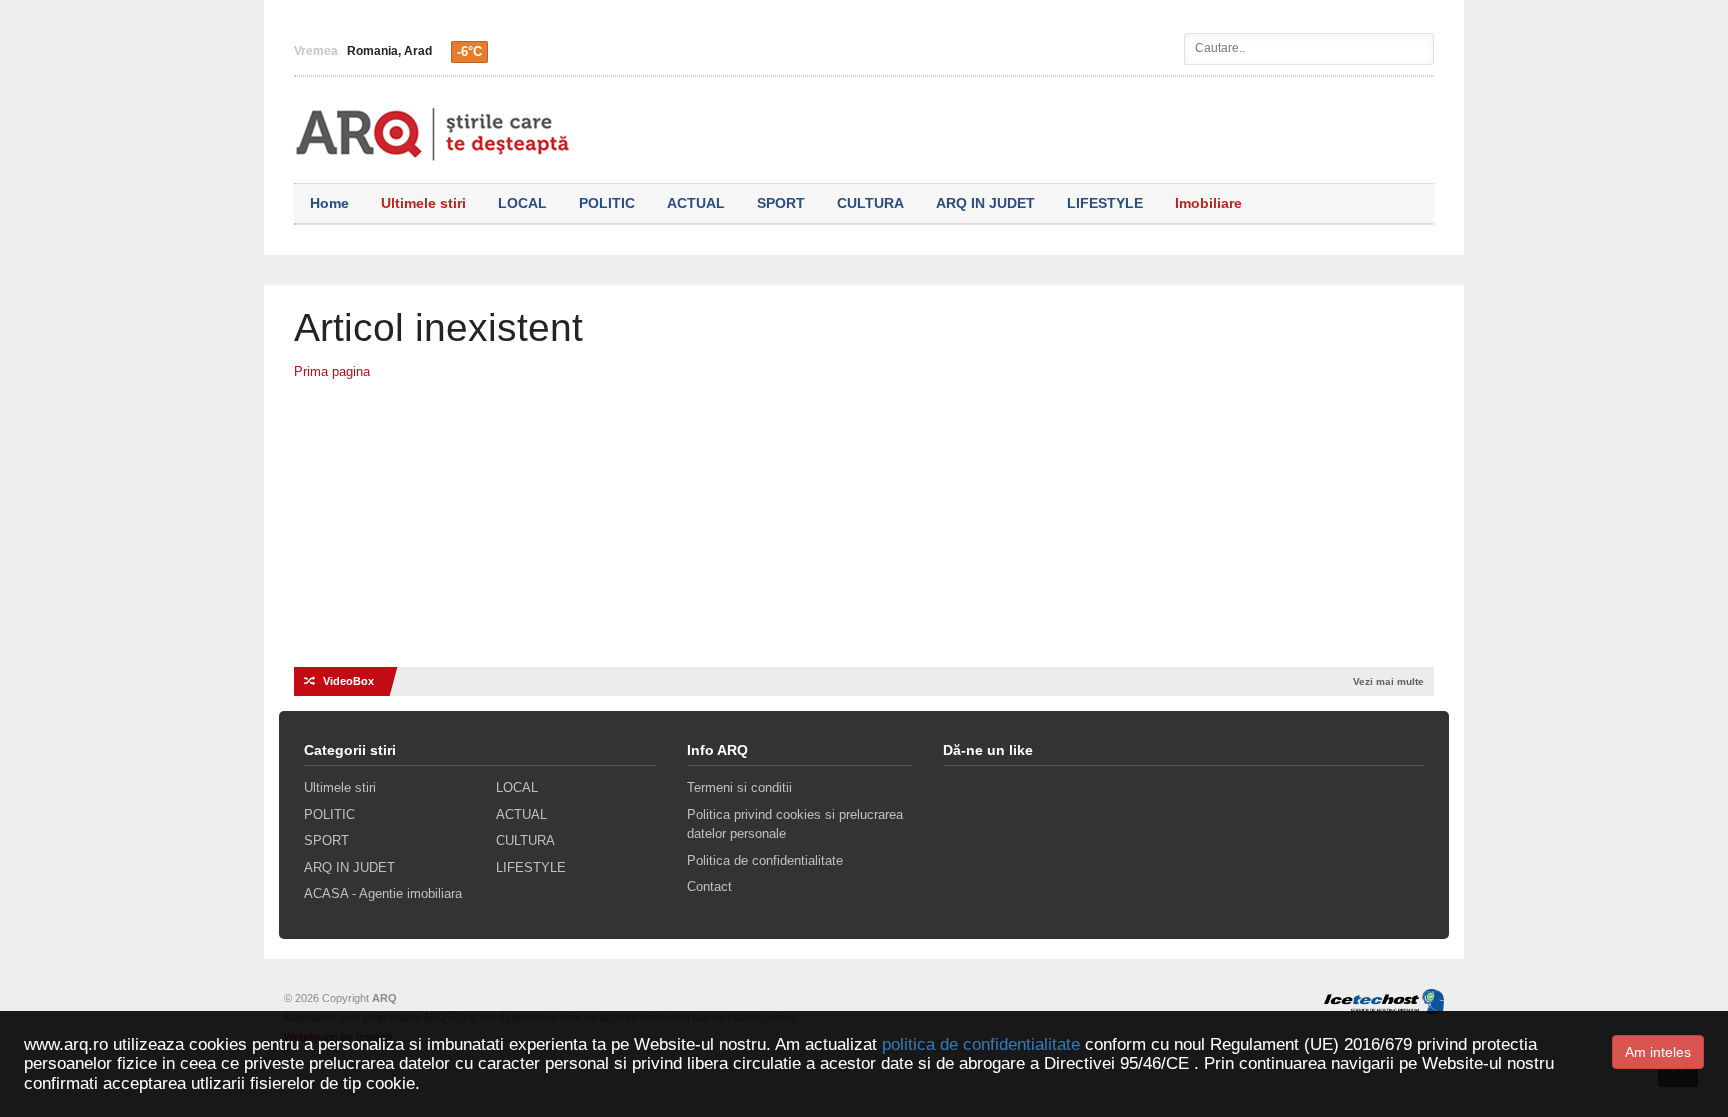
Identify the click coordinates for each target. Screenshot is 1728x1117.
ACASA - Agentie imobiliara (383, 893)
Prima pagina (332, 371)
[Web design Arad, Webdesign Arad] (1379, 998)
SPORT (781, 203)
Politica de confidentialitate (765, 860)
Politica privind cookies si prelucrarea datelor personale (795, 824)
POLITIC (607, 203)
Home (329, 203)
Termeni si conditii (739, 787)
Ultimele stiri (423, 203)
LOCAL (522, 203)
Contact (709, 886)
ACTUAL (696, 203)
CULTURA (870, 203)
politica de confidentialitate (981, 1044)
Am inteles (1658, 1052)
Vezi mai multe (1388, 681)
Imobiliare (1208, 203)
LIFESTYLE (1105, 203)
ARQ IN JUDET (985, 203)
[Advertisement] (864, 532)
